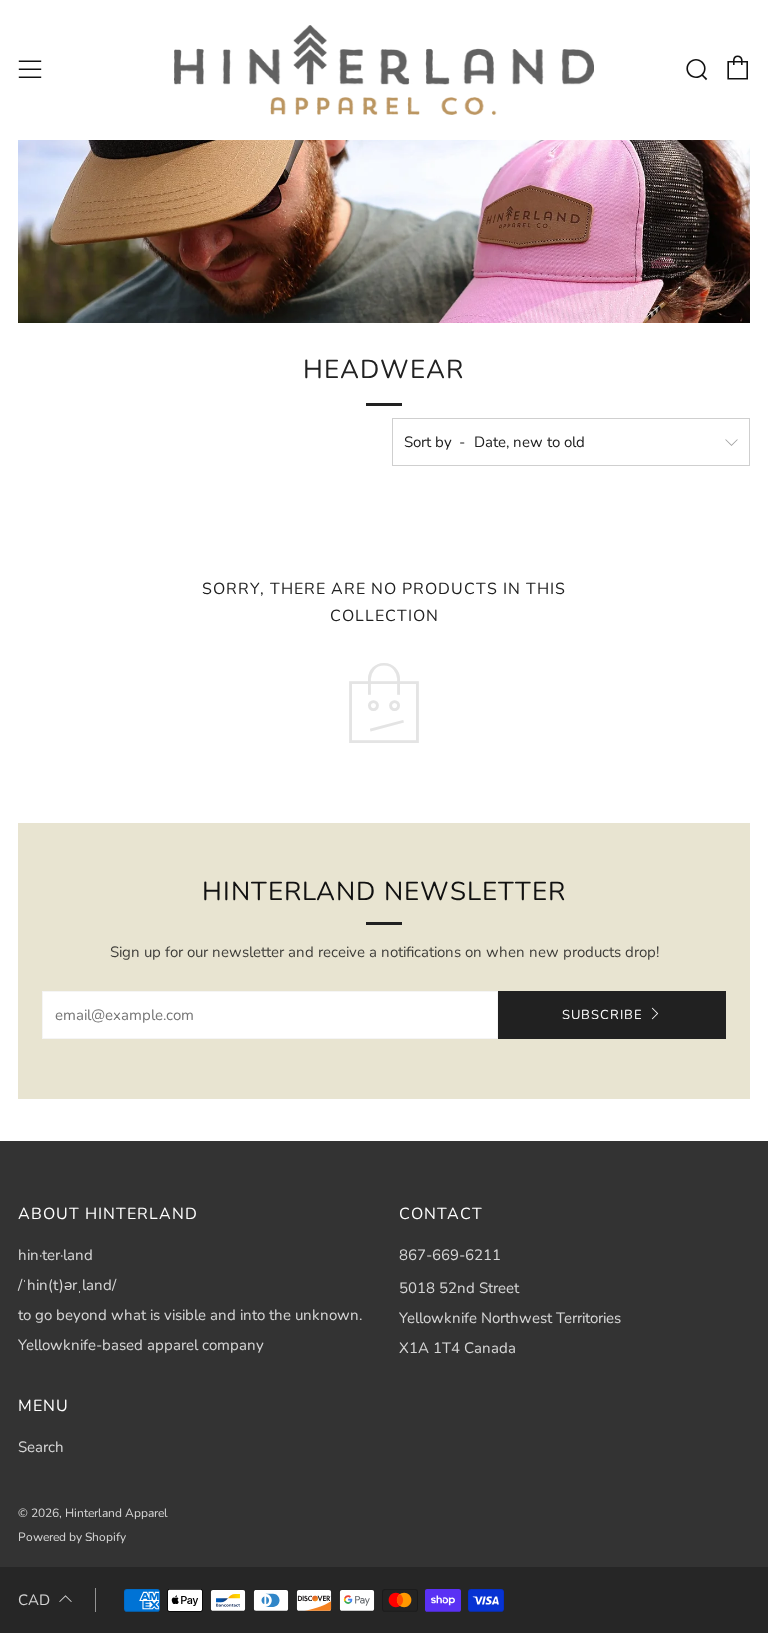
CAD (34, 1600)
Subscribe (602, 1015)
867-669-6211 (450, 1255)
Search (41, 1447)
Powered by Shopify (72, 1537)
